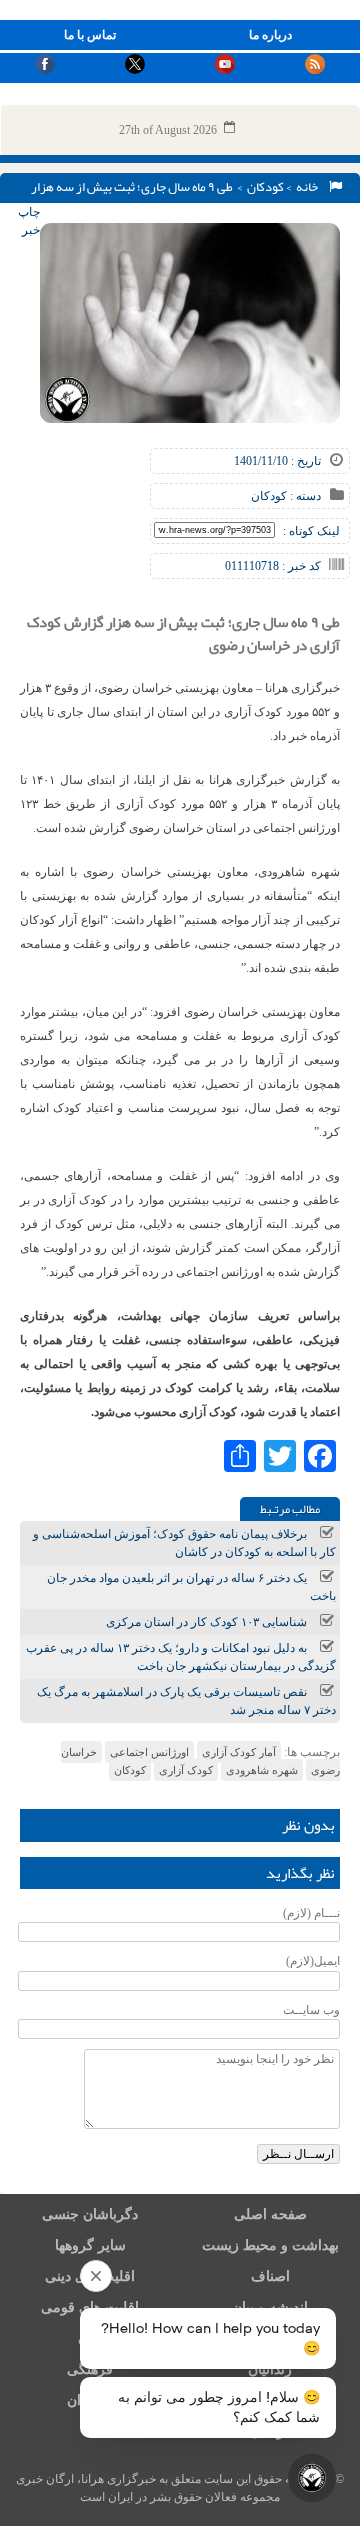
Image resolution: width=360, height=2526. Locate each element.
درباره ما (270, 35)
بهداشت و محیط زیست (270, 2245)
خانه (309, 187)
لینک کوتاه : (311, 531)
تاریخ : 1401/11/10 (277, 461)
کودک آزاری (186, 1770)
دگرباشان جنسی (90, 2214)
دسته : (304, 496)
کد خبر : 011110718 (273, 566)
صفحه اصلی (270, 2214)
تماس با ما (90, 35)
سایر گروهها (90, 2245)
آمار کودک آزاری (239, 1752)
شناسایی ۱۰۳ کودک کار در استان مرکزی (206, 1622)
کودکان (265, 187)
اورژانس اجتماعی (149, 1752)
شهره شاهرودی (262, 1770)
